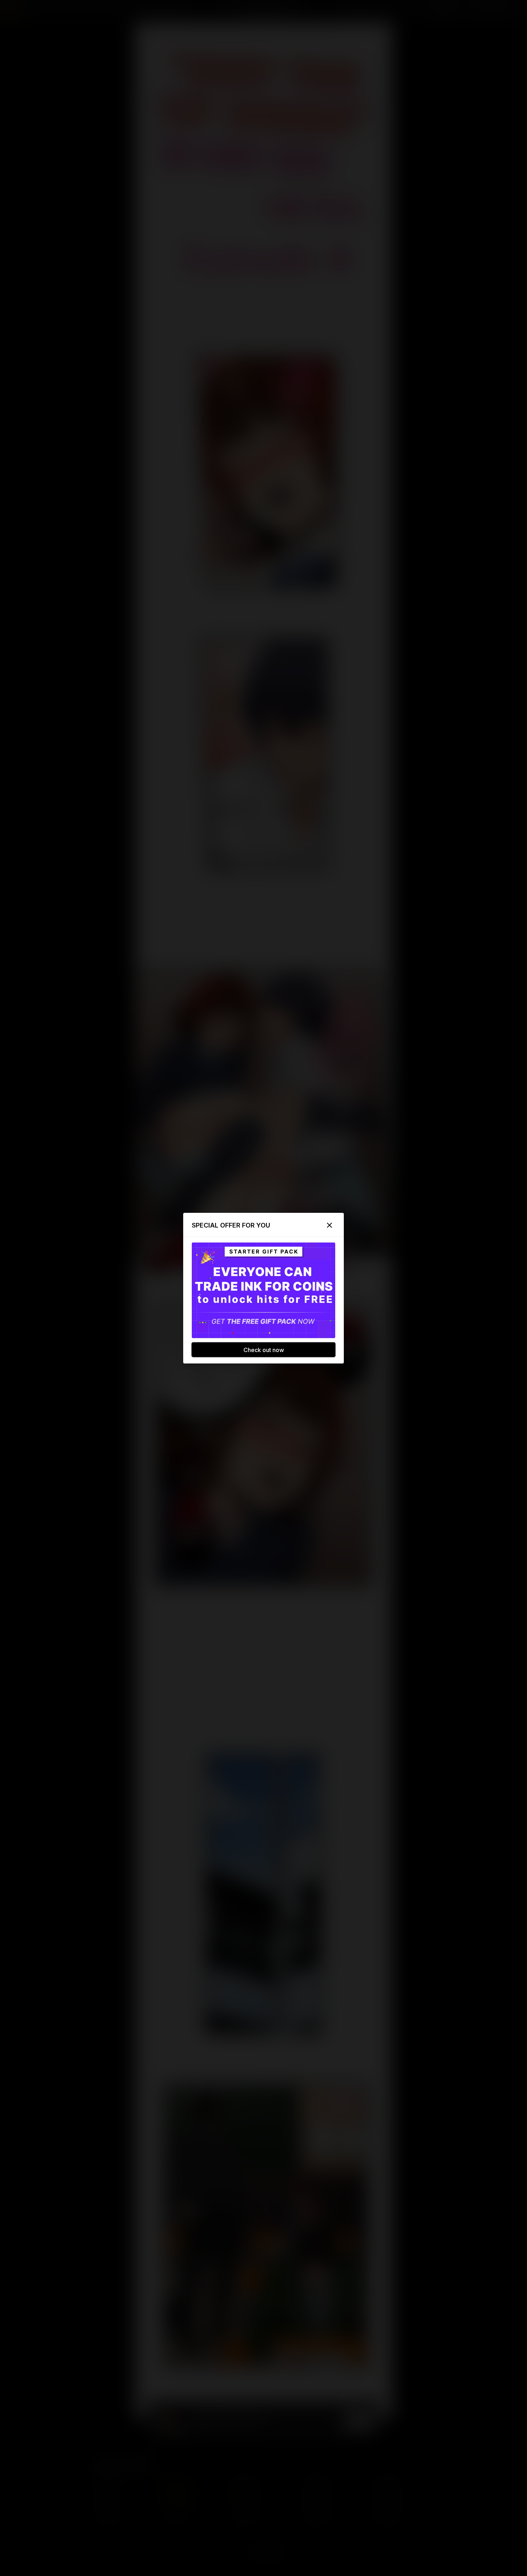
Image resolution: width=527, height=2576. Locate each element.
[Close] (329, 1225)
